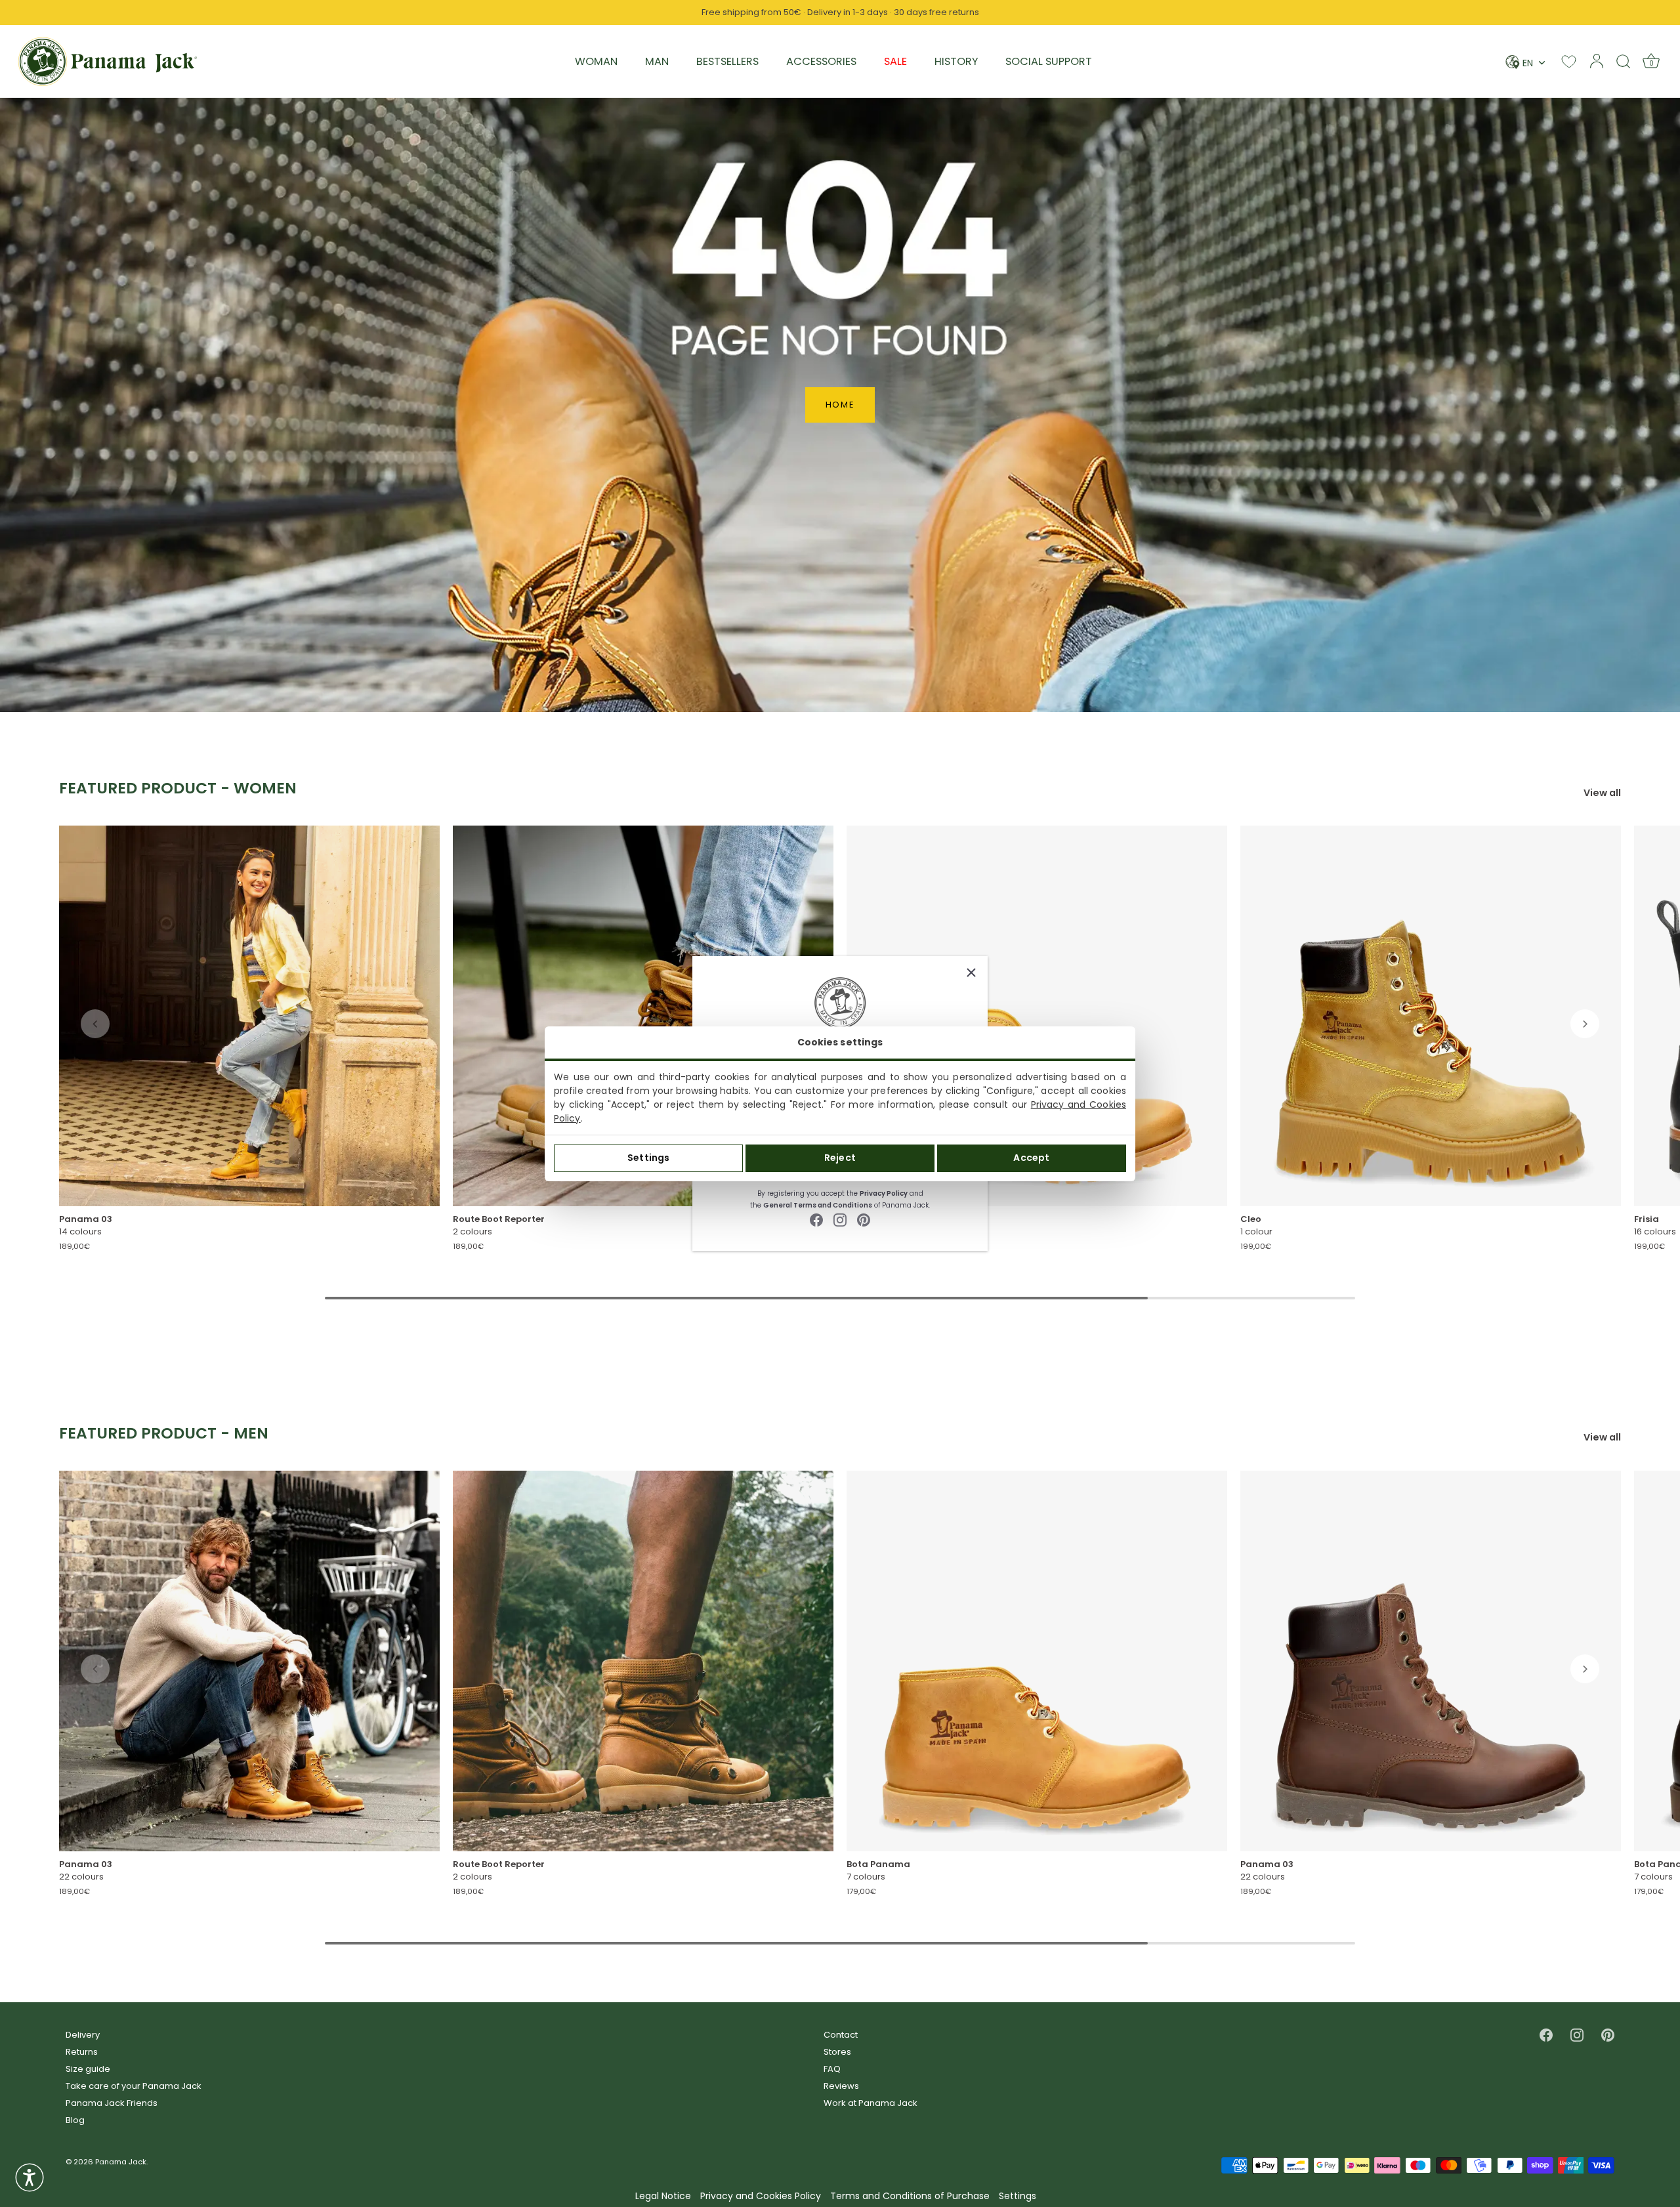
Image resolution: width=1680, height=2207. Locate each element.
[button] (95, 1024)
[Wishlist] (1569, 61)
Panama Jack (121, 2162)
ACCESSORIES (821, 61)
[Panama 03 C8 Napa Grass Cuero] (1431, 1661)
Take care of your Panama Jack (134, 2086)
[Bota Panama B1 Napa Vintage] (1037, 1016)
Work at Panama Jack (871, 2103)
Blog (75, 2120)
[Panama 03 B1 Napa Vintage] (249, 1016)
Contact (841, 2035)
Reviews (841, 2086)
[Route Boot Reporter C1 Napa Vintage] (643, 1661)
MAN (657, 61)
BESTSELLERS (727, 61)
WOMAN (596, 61)
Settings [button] (1018, 2196)
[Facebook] (816, 1220)
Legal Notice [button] (663, 2196)
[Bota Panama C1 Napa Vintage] (1037, 1661)
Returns (82, 2052)
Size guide (88, 2069)
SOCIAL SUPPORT (1049, 61)
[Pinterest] (864, 1220)
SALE (895, 61)
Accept (1031, 1158)
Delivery (83, 2035)
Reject (840, 1158)
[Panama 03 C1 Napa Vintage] (249, 1661)
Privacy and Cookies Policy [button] (761, 2196)
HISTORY (956, 61)
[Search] (1624, 61)
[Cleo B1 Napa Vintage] (1431, 1016)
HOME (840, 405)
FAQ (832, 2069)
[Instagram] (840, 1220)
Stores (837, 2052)
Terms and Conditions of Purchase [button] (910, 2196)
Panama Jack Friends (112, 2103)
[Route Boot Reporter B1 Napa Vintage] (643, 1016)
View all (1602, 793)
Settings (648, 1158)
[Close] (971, 973)
